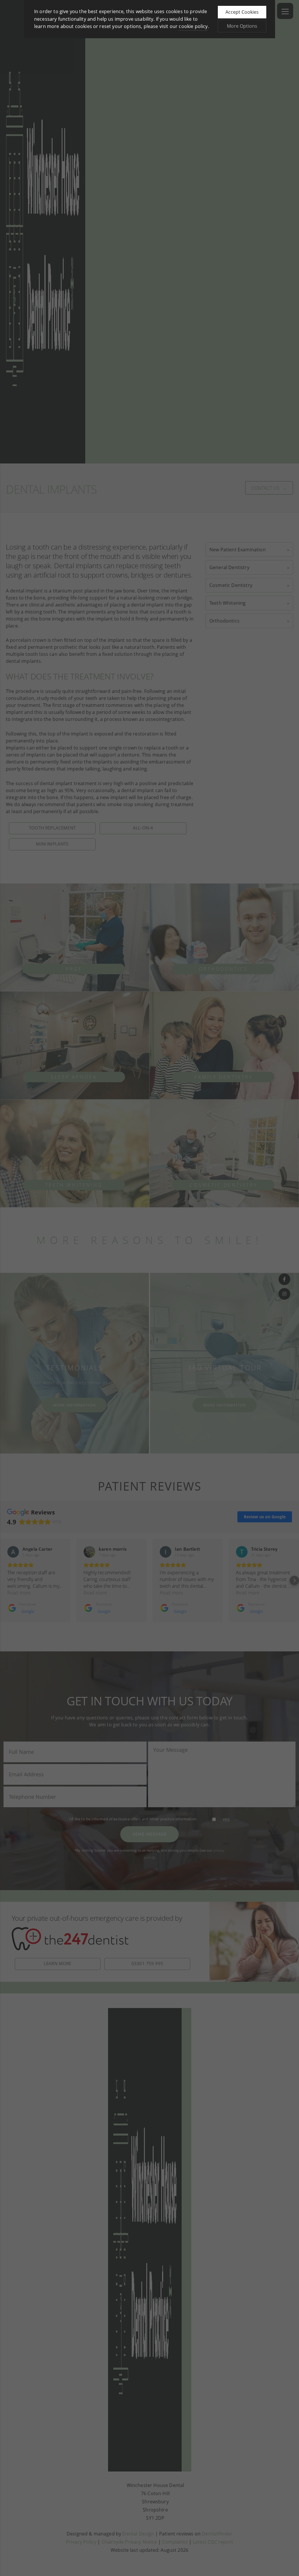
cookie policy (193, 26)
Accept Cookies (242, 12)
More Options (242, 26)
